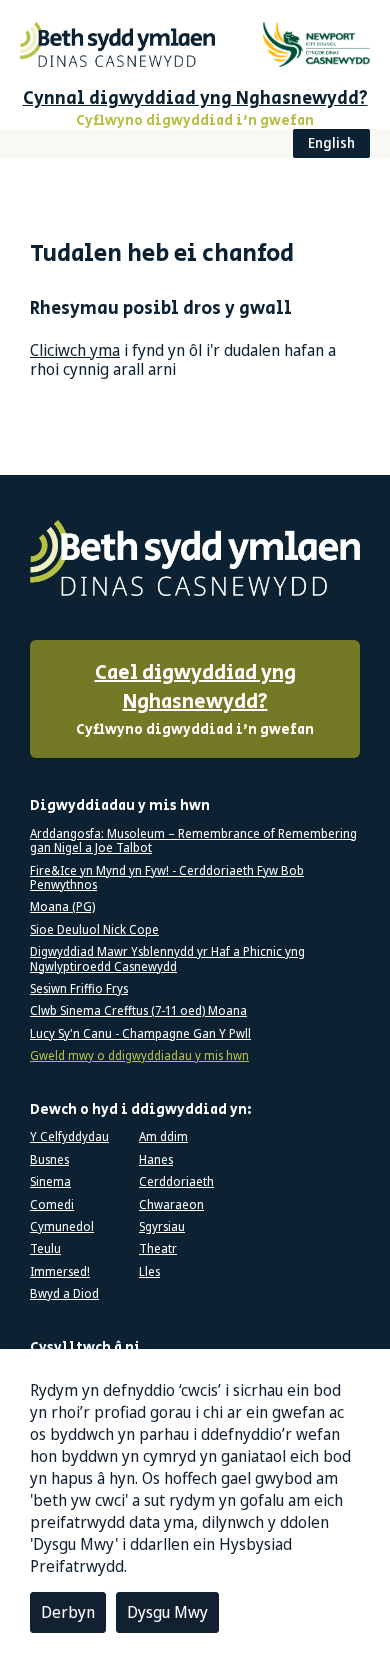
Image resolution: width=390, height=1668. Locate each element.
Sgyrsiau (162, 1227)
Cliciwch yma (75, 350)
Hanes (156, 1160)
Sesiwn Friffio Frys (79, 989)
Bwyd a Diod (64, 1294)
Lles (149, 1272)
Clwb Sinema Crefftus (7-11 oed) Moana (138, 1011)
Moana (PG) (62, 907)
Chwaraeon (171, 1205)
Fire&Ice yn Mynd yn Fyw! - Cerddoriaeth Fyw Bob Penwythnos (167, 878)
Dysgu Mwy (167, 1612)
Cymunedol (62, 1227)
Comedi (52, 1205)
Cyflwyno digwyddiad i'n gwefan (195, 699)
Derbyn (68, 1612)
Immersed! (60, 1272)
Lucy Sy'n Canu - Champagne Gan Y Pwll (140, 1034)
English (331, 142)
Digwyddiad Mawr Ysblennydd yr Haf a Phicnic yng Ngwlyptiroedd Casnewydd (167, 959)
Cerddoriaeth (176, 1182)
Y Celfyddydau (69, 1137)
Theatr (158, 1249)
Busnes (49, 1160)
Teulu (45, 1249)
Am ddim (163, 1137)
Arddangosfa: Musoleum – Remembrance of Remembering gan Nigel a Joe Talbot (193, 841)
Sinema (50, 1182)
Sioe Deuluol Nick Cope (94, 930)
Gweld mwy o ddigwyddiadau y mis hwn (139, 1056)
